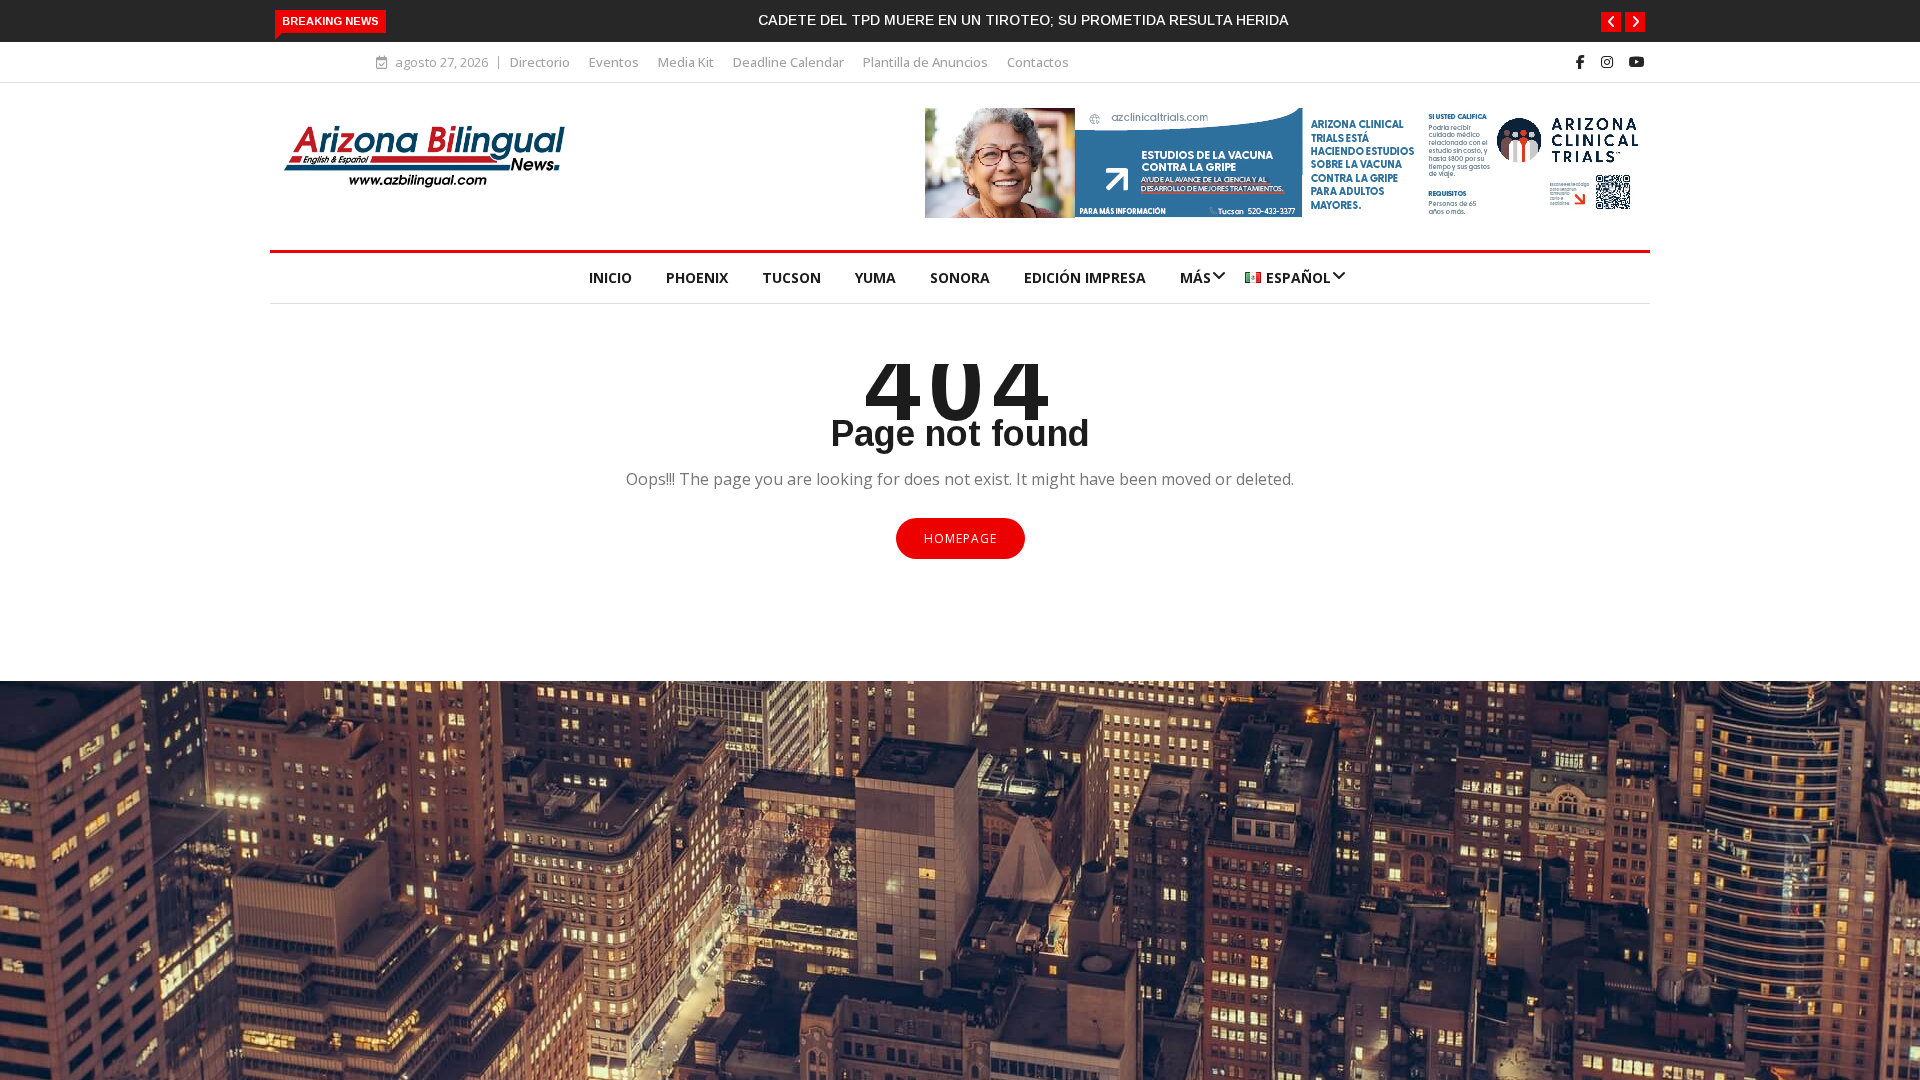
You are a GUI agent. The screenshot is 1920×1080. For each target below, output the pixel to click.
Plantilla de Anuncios (925, 62)
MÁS (1195, 277)
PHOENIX (697, 277)
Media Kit (686, 62)
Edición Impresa (1085, 277)
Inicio (610, 277)
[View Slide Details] (1285, 212)
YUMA (875, 277)
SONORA (960, 277)
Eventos (614, 62)
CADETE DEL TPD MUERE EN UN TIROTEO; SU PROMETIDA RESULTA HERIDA (1023, 20)
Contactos (1038, 62)
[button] (1611, 22)
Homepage (960, 538)
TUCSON (791, 277)
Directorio (540, 62)
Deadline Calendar (788, 62)
